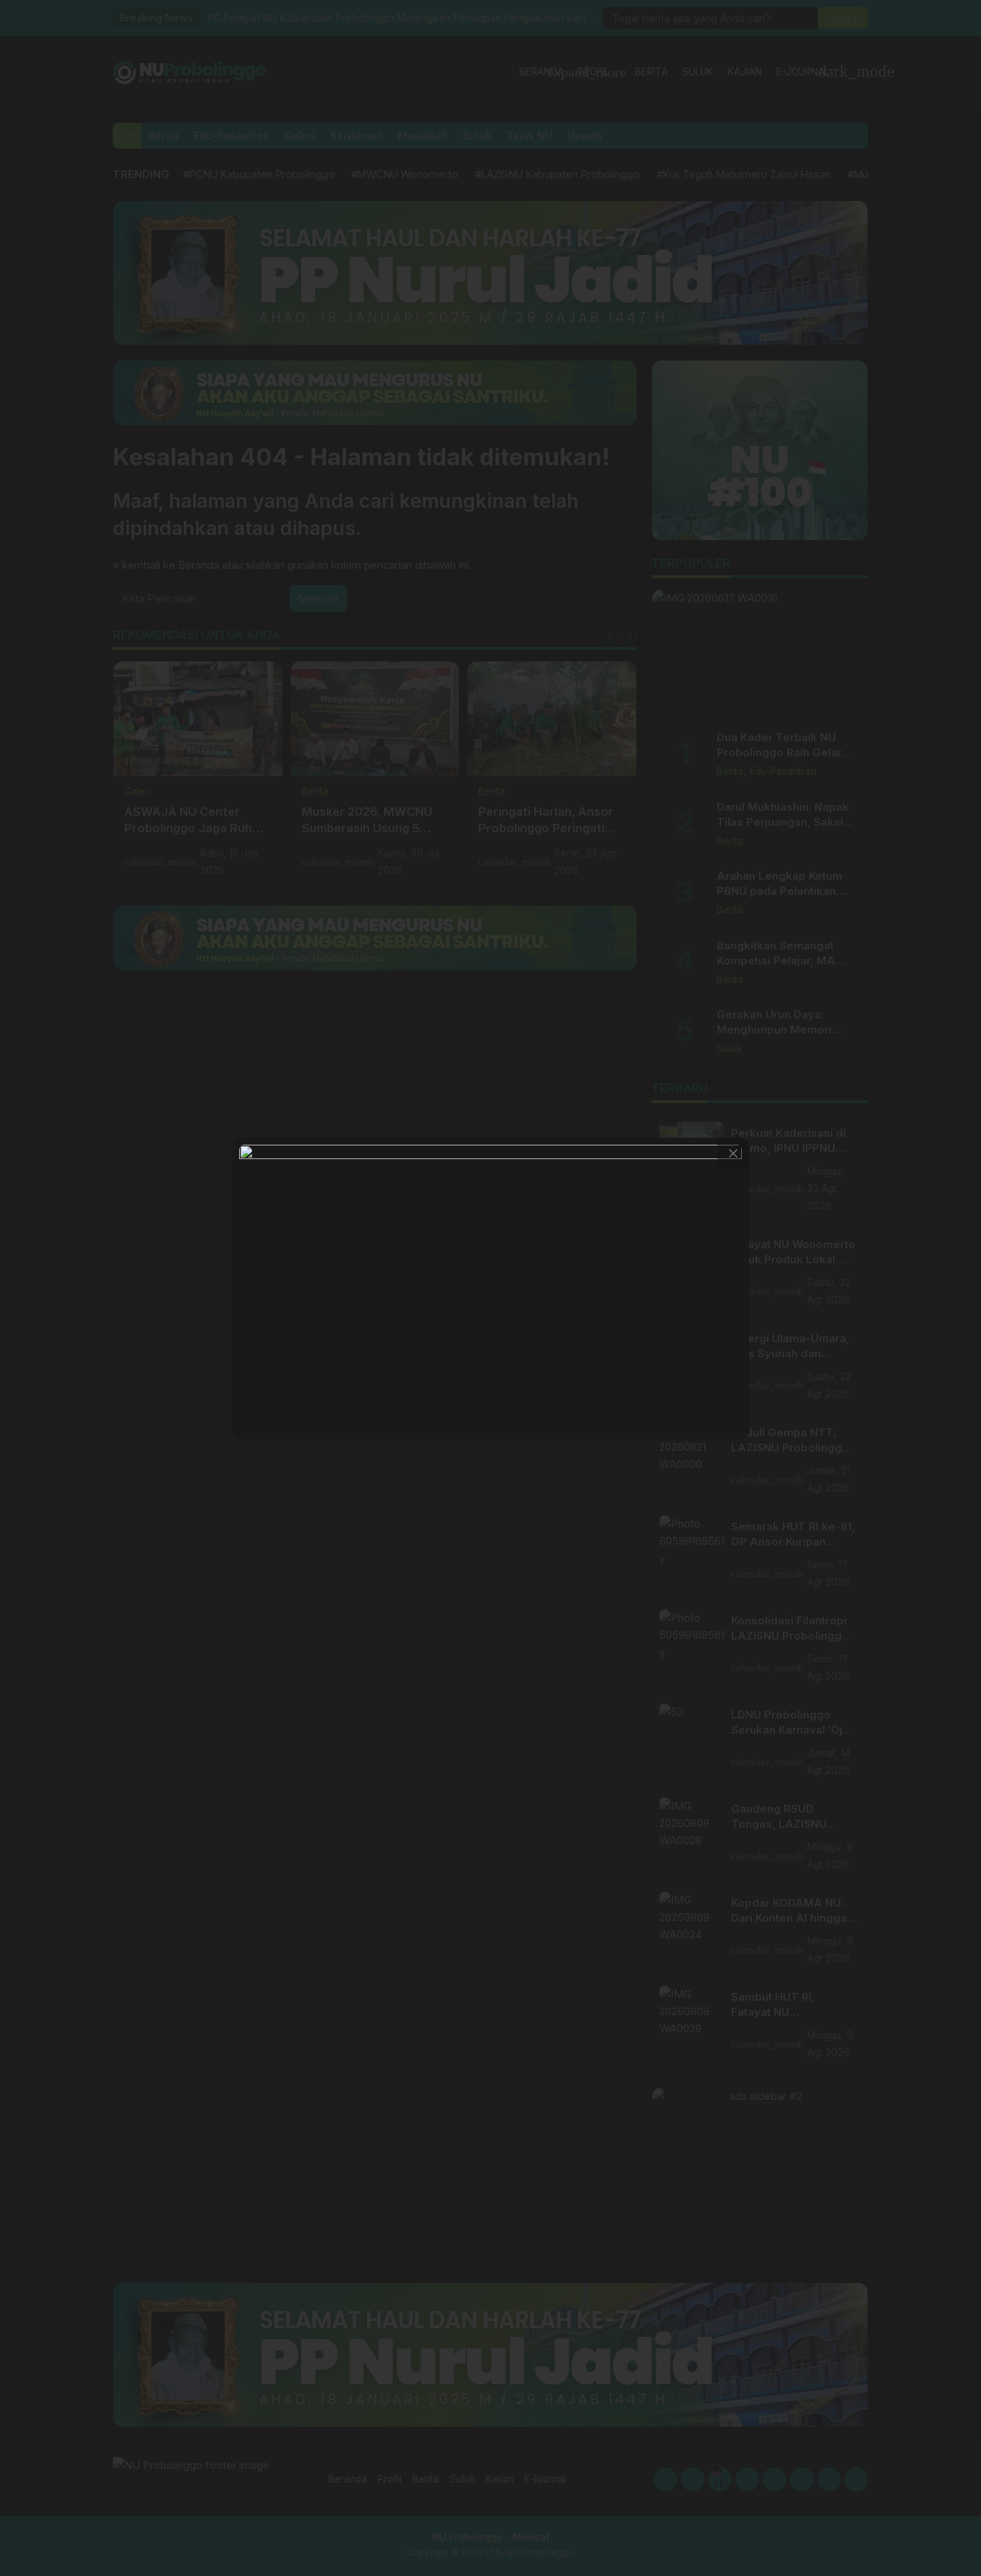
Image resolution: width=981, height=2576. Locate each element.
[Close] (733, 1153)
